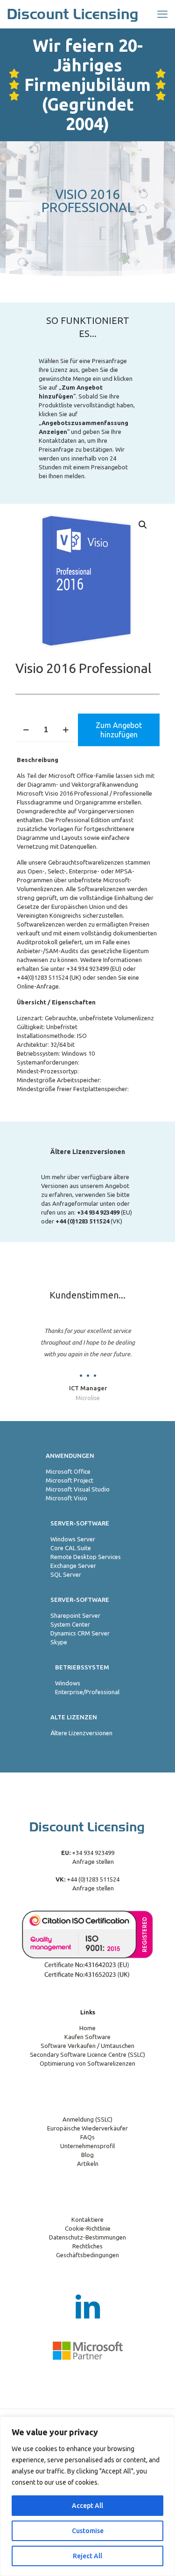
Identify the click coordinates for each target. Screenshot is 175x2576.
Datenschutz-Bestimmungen (87, 2237)
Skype (59, 1642)
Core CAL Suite (71, 1548)
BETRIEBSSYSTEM (82, 1667)
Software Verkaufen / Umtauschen (87, 2046)
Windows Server (73, 1539)
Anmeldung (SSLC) (87, 2119)
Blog (87, 2155)
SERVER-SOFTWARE (80, 1523)
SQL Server (66, 1574)
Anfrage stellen (92, 1862)
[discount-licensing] (73, 14)
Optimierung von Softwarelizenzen (87, 2063)
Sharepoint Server (75, 1615)
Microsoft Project (70, 1480)
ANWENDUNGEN (70, 1456)
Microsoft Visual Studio (78, 1489)
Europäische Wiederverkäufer (87, 2128)
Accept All (87, 2506)
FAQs (87, 2137)
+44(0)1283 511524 (42, 977)
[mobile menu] (162, 14)
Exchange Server (73, 1566)
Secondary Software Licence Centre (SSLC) (87, 2054)
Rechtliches (87, 2246)
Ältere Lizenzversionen (81, 1733)
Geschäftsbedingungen (87, 2255)
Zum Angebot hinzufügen (119, 730)
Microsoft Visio (66, 1498)
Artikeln (88, 2164)
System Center (70, 1624)
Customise (88, 2531)
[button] (143, 525)
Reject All (87, 2556)
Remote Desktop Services (86, 1557)
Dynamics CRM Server (80, 1633)
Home (87, 2028)
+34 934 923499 (87, 969)
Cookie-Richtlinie (88, 2228)
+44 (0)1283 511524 (92, 1879)
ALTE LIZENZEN (74, 1717)
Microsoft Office (68, 1471)
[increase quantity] (66, 730)
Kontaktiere (87, 2219)
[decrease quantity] (26, 730)
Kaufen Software (87, 2037)
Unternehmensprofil (87, 2146)
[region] (87, 2496)
